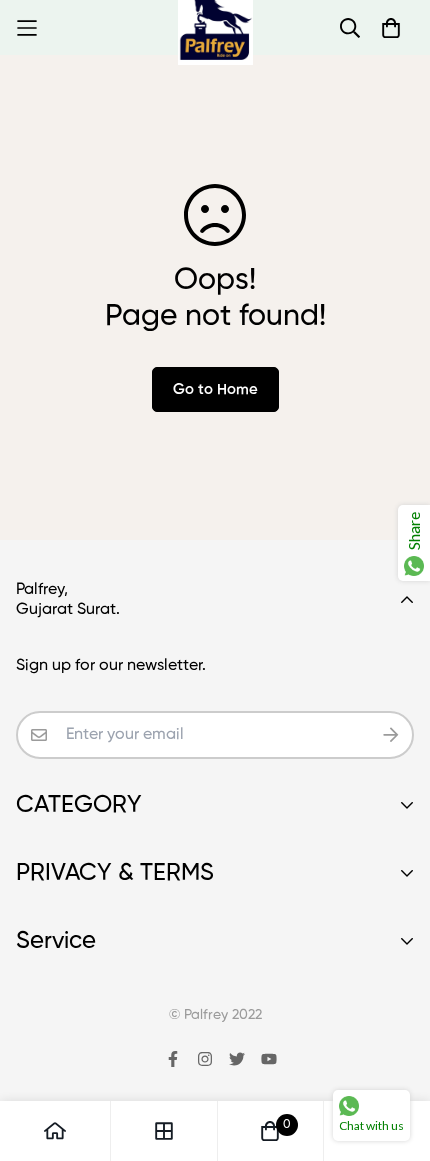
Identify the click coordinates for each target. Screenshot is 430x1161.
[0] (270, 1131)
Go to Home (215, 389)
